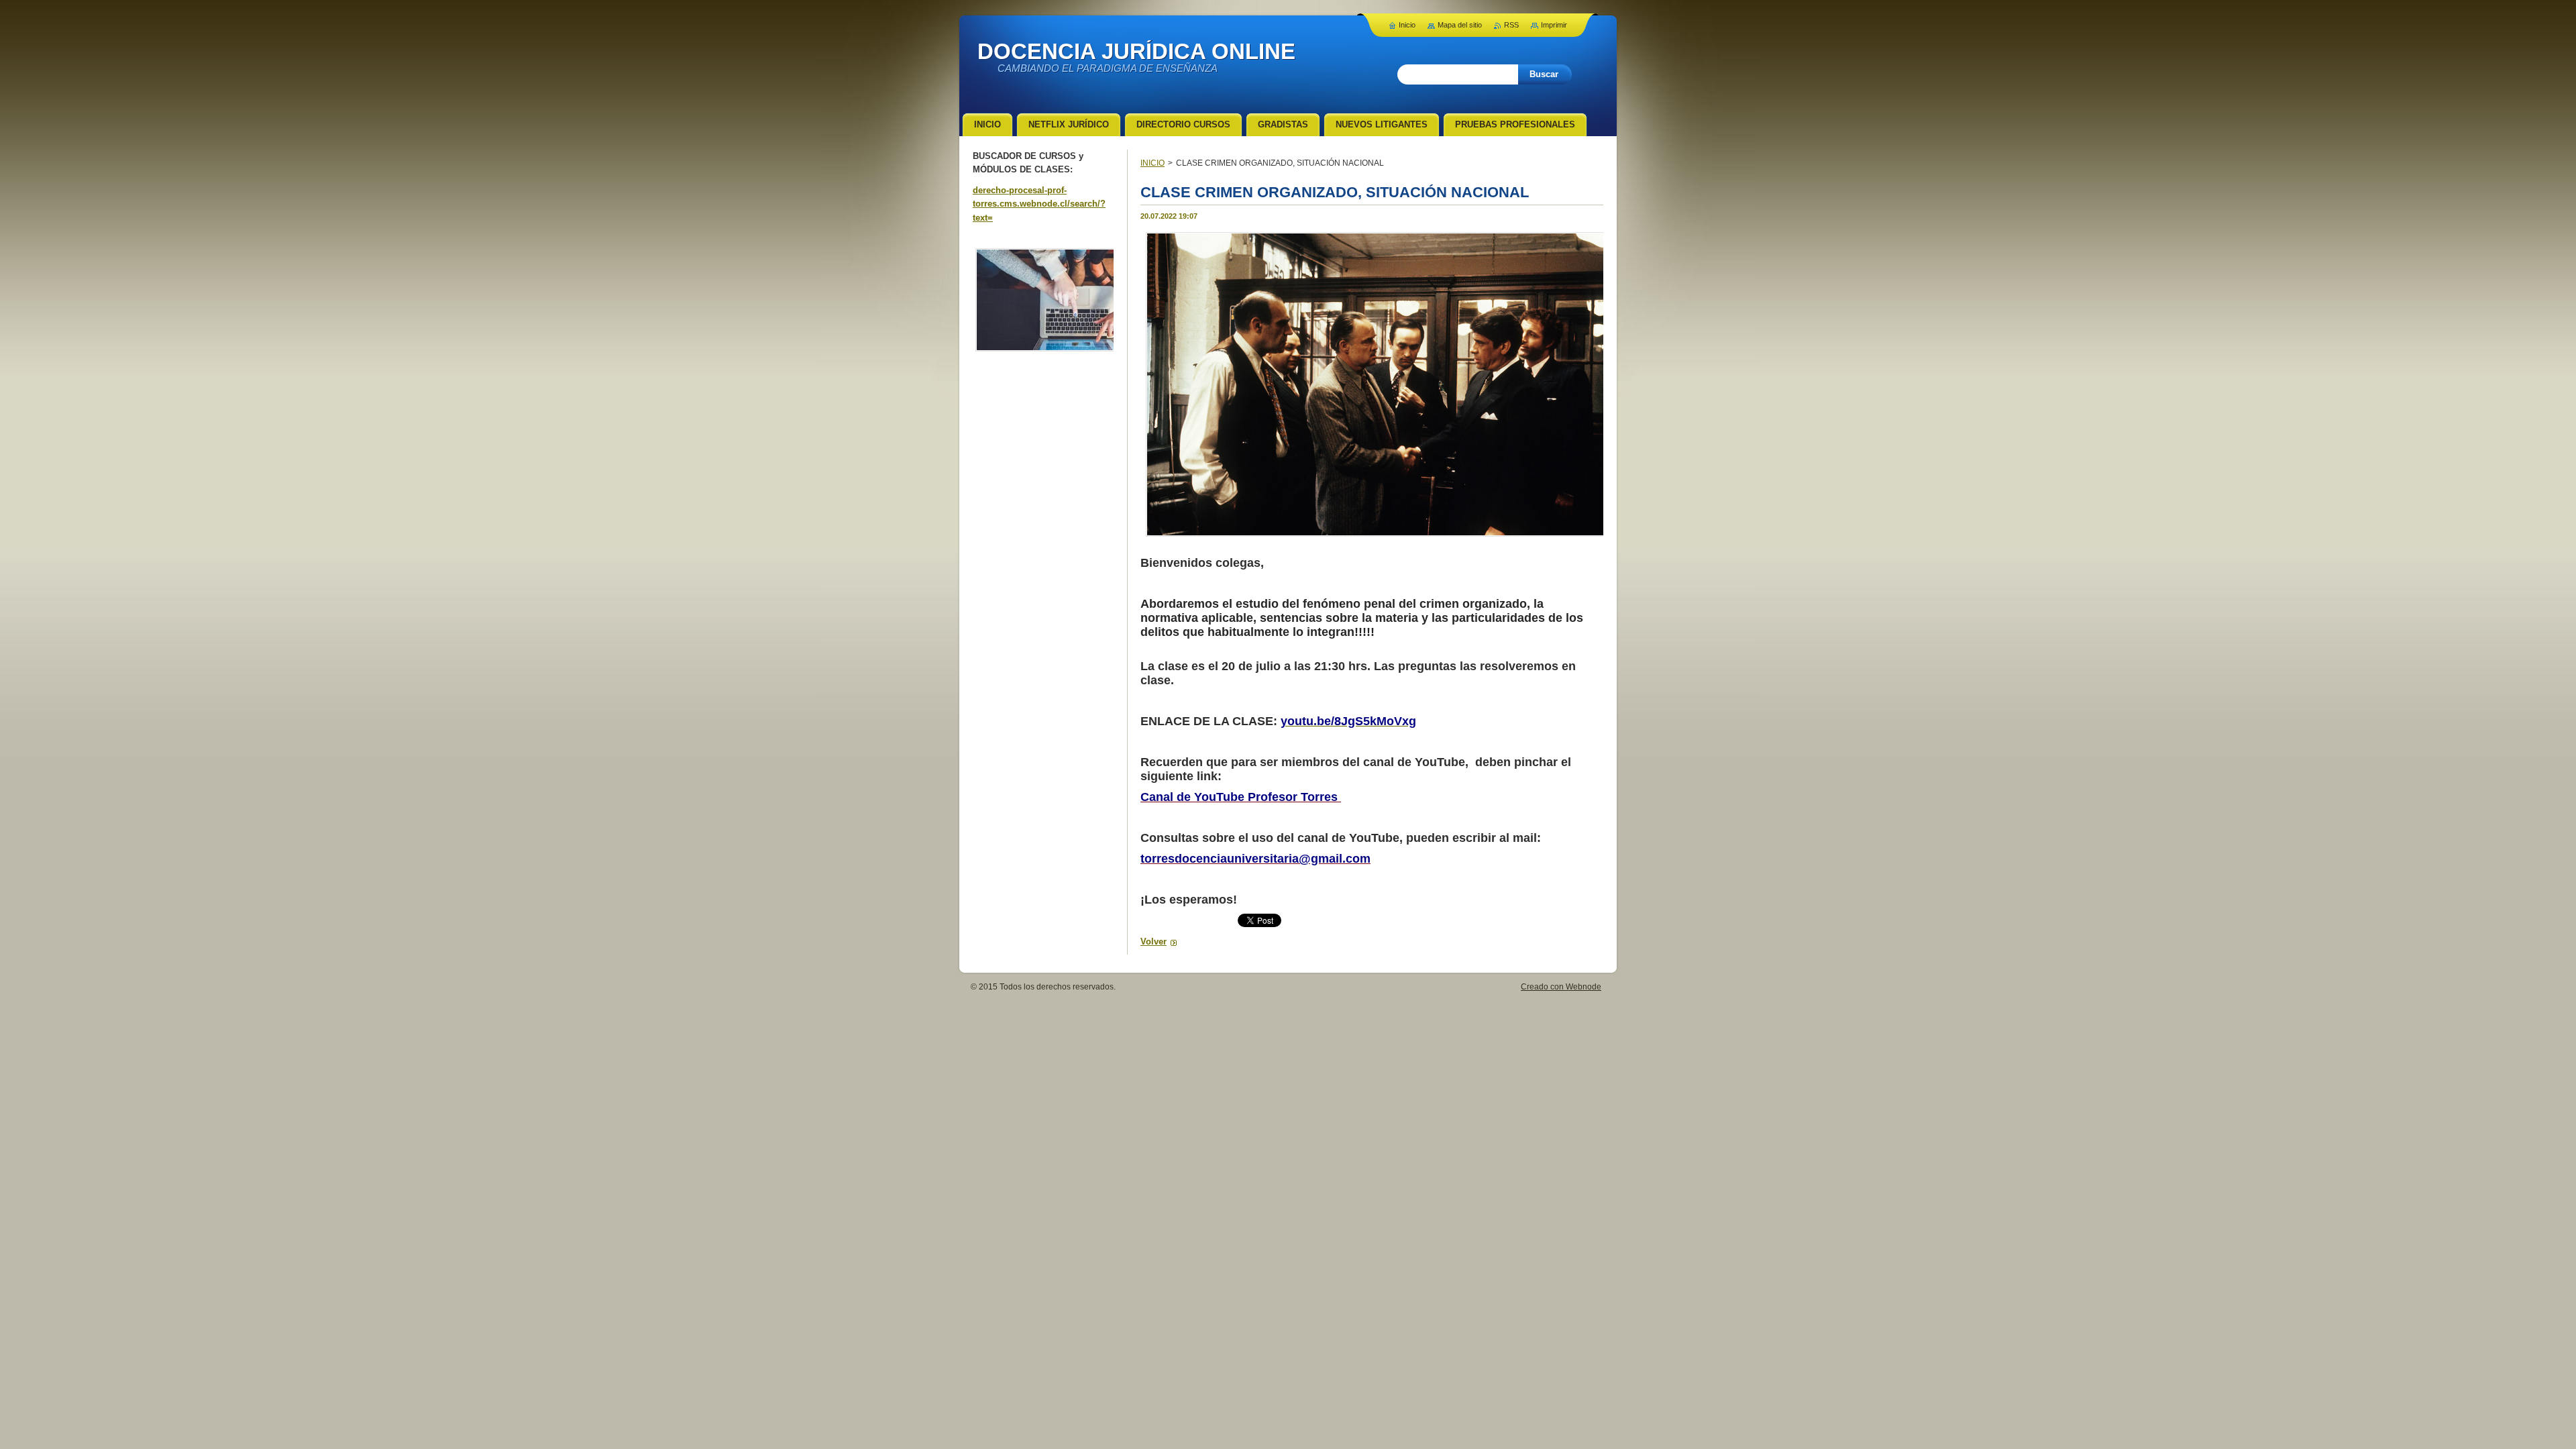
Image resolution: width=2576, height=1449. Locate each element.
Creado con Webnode (1561, 987)
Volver (1153, 942)
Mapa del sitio (1460, 25)
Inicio (1407, 25)
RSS (1511, 25)
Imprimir (1554, 25)
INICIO (1152, 163)
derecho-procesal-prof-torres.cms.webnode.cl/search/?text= (1039, 204)
